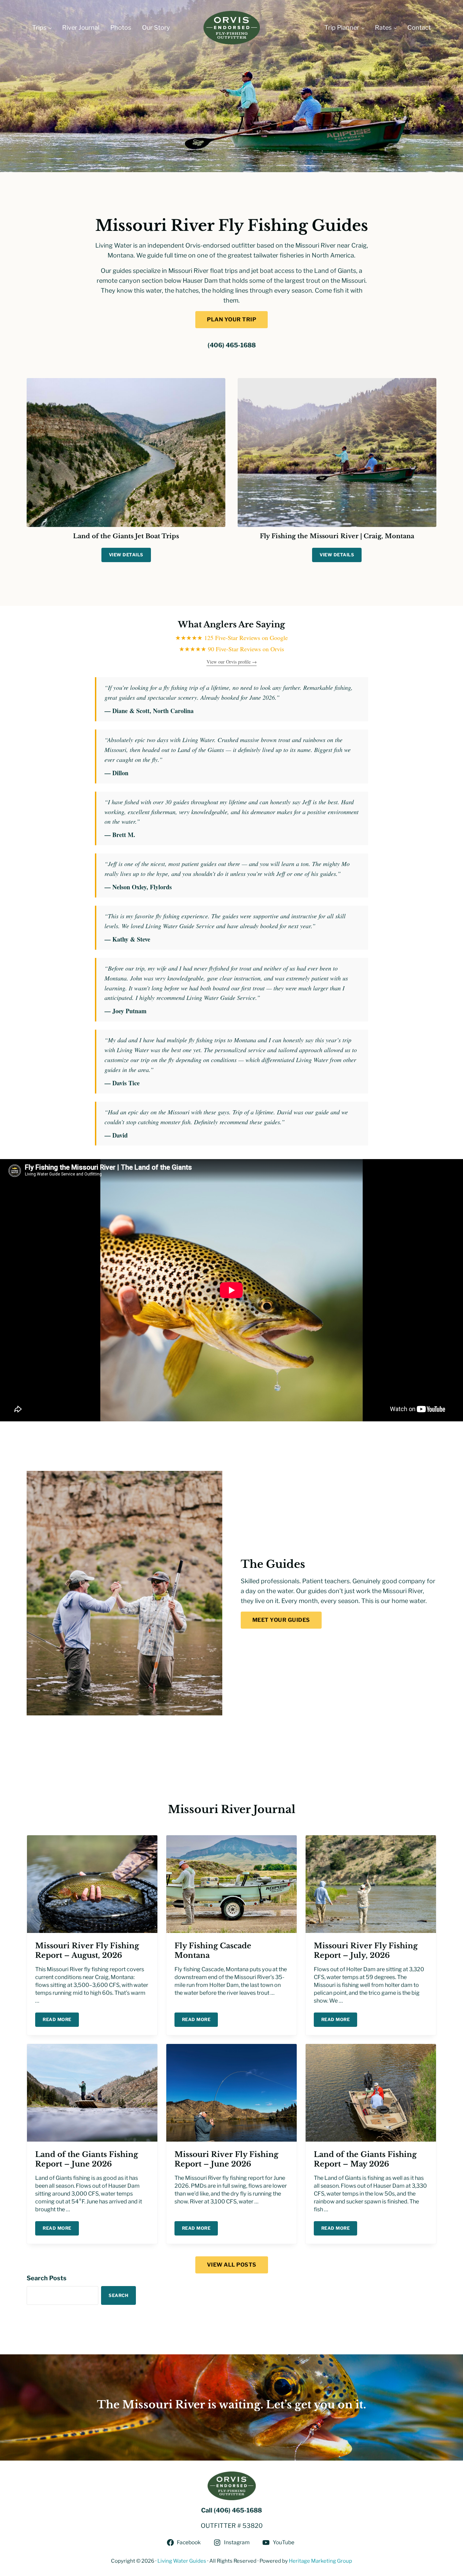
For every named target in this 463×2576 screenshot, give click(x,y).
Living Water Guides (182, 2561)
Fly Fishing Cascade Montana (213, 1950)
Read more (61, 2021)
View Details (130, 556)
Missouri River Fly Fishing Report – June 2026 (226, 2159)
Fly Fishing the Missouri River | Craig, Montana (337, 536)
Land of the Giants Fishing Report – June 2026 (87, 2159)
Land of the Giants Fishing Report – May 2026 (365, 2159)
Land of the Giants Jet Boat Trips (126, 536)
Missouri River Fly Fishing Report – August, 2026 (87, 1950)
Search (118, 2295)
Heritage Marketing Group (320, 2561)
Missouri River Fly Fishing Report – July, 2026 (366, 1950)
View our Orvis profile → (232, 662)
